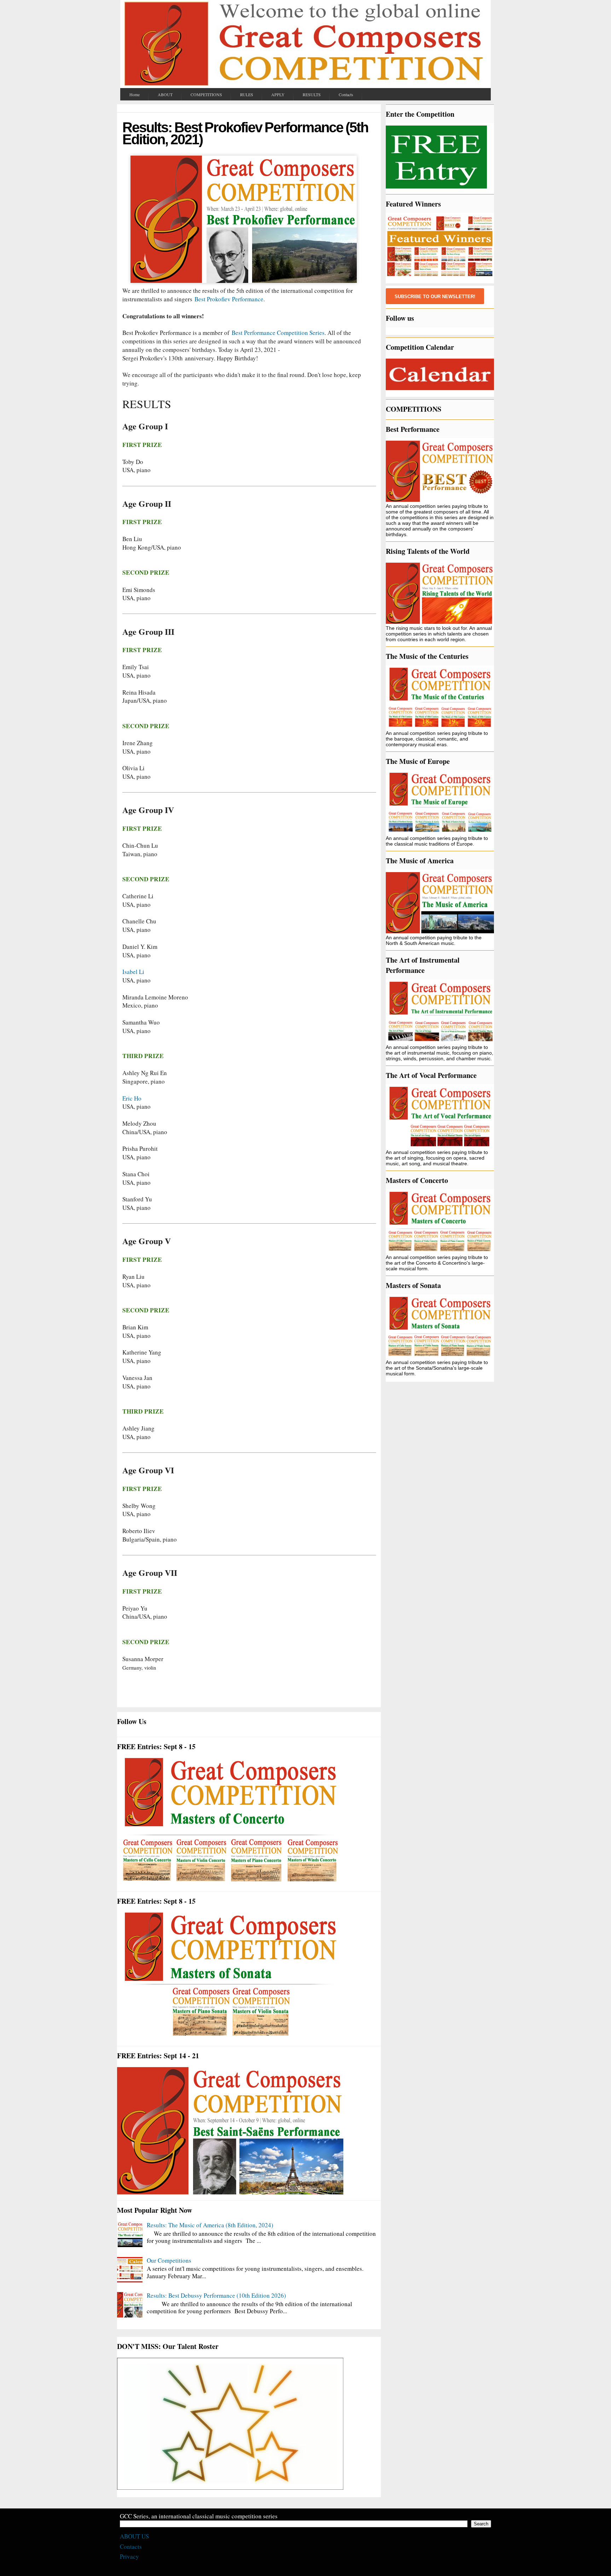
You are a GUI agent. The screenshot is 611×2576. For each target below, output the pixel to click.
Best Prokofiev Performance (229, 299)
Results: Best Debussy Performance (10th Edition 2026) (216, 2295)
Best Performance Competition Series (278, 333)
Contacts (131, 2546)
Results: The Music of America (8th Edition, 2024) (210, 2225)
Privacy (129, 2556)
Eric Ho (132, 1098)
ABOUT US (134, 2536)
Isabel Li (135, 972)
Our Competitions (169, 2260)
